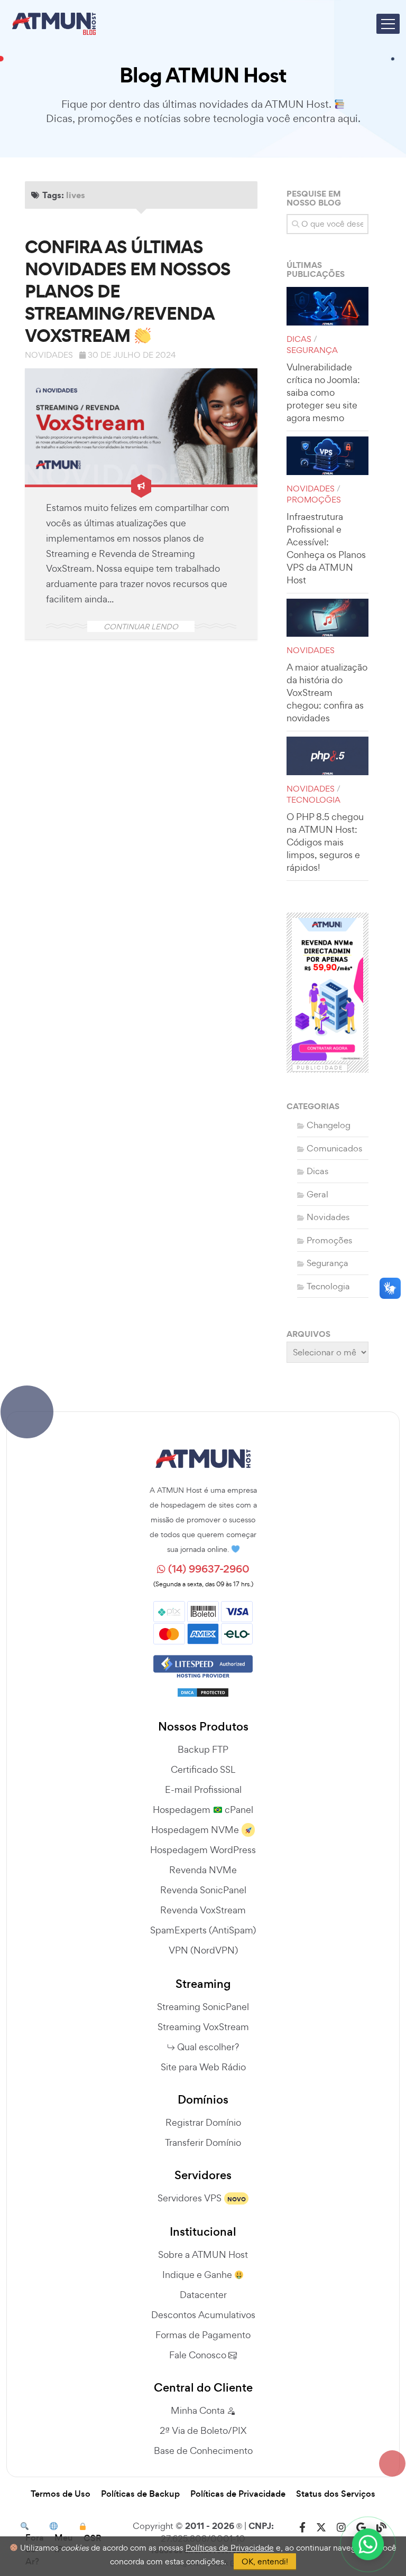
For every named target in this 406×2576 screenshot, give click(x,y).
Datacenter (203, 2295)
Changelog (329, 1125)
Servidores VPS (190, 2198)
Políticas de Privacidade (238, 2494)
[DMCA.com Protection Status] (203, 1689)
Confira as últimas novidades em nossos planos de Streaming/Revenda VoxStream (128, 291)
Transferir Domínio (203, 2142)
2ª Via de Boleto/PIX (203, 2430)
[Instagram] (341, 2528)
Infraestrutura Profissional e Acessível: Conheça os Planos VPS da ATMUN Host (326, 548)
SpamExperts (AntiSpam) (203, 1930)
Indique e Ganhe (198, 2275)
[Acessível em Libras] (390, 1288)
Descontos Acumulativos (203, 2315)
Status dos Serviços (336, 2494)
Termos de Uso (61, 2494)
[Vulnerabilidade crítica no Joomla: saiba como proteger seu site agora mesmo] (327, 306)
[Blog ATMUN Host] (381, 2528)
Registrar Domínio (203, 2122)
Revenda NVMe (203, 1870)
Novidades (49, 355)
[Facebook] (302, 2528)
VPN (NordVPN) (203, 1950)
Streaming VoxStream (203, 2027)
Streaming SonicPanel (203, 2007)
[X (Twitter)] (321, 2528)
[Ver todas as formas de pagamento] (203, 1621)
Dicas (299, 339)
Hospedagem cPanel (203, 1810)
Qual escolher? (208, 2047)
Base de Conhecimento (203, 2451)
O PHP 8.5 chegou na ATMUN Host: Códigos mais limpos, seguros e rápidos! (325, 842)
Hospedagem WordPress (203, 1850)
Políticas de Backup (140, 2494)
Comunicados (334, 1148)
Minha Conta (199, 2410)
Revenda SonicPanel (203, 1890)
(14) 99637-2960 (207, 1569)
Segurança (312, 350)
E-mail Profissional (203, 1789)
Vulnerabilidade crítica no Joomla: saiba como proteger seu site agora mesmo (323, 392)
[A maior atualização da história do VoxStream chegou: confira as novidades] (327, 618)
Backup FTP (203, 1749)
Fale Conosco (199, 2355)
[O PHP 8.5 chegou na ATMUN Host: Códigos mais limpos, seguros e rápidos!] (327, 756)
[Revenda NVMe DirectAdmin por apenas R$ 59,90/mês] (327, 989)
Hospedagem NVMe (195, 1830)
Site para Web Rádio (203, 2067)
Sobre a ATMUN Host (203, 2254)
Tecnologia (313, 800)
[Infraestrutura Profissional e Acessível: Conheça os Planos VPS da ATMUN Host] (327, 456)
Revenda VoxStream (203, 1910)
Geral (317, 1194)
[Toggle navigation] (388, 24)
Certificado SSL (203, 1769)
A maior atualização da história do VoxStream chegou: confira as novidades (327, 692)
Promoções (314, 500)
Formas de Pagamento (203, 2335)
